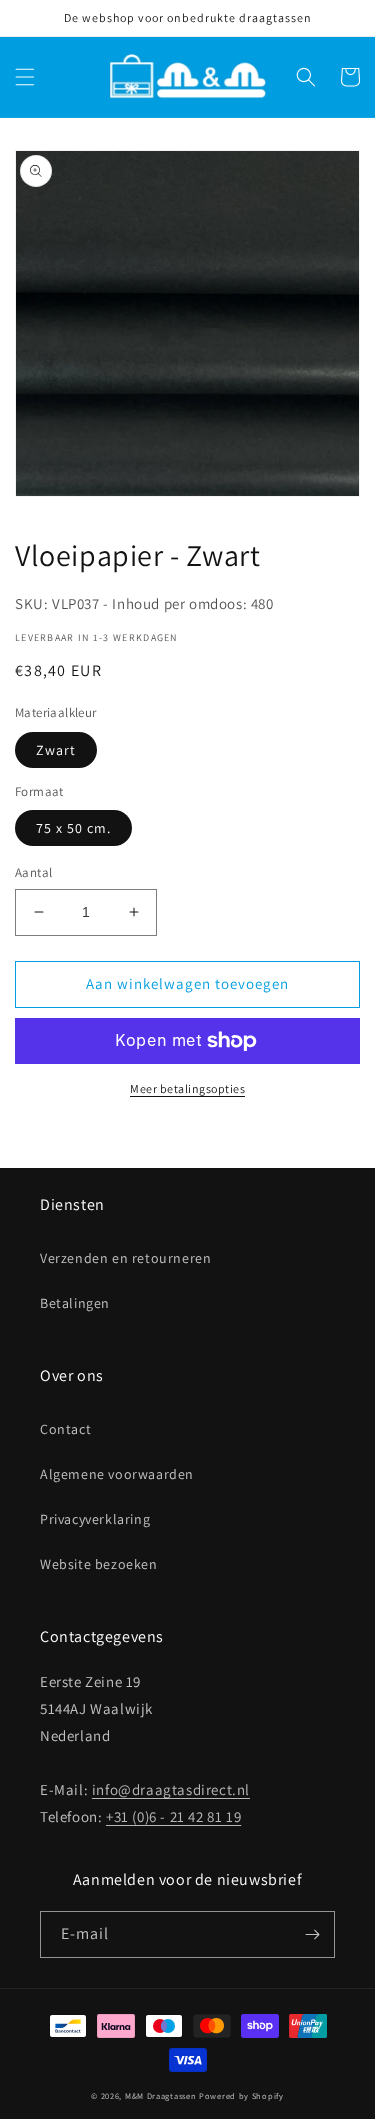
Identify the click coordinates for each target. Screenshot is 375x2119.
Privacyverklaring (95, 1519)
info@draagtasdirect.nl (171, 1789)
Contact (65, 1429)
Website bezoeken (99, 1564)
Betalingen (75, 1303)
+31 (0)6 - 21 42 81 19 (173, 1816)
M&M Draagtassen (161, 2095)
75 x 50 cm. (73, 828)
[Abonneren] (312, 1934)
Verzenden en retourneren (125, 1258)
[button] (25, 77)
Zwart (56, 750)
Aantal (33, 872)
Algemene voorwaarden (117, 1474)
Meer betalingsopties (187, 1088)
